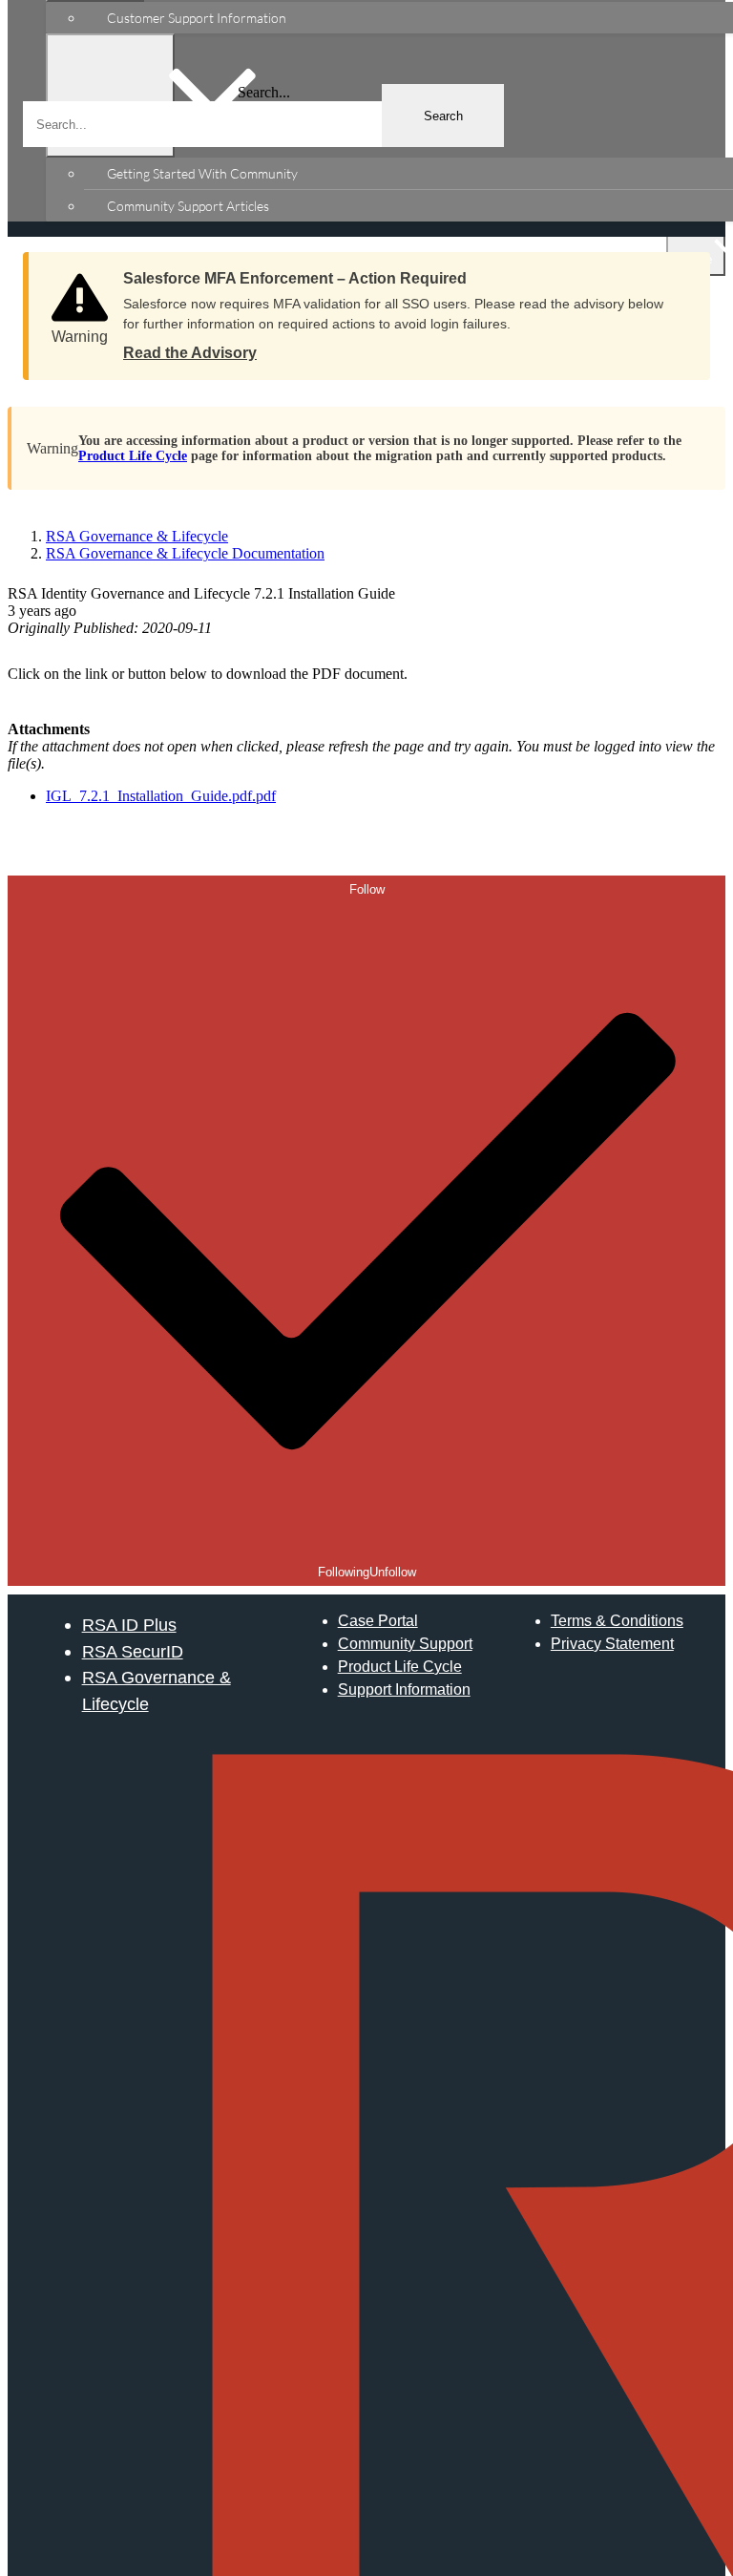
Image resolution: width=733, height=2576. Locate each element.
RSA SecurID (133, 1651)
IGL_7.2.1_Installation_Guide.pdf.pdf (161, 796)
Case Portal (378, 1621)
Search (443, 116)
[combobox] (263, 124)
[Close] (677, 272)
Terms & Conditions (617, 1621)
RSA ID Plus (129, 1625)
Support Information (404, 1689)
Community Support (405, 1644)
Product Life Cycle (133, 456)
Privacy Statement (612, 1644)
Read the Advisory (190, 353)
